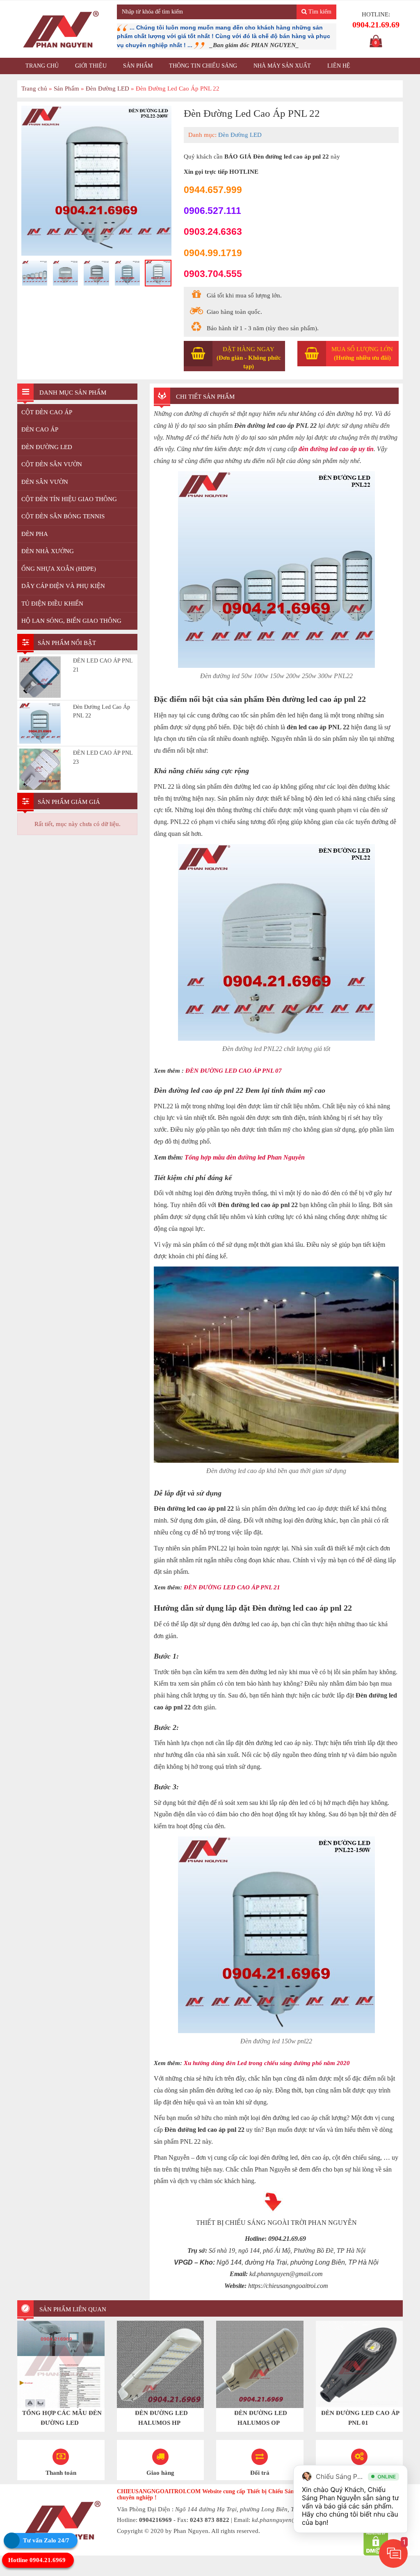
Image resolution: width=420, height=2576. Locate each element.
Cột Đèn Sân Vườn (52, 465)
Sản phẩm (138, 66)
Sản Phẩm (66, 89)
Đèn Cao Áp (40, 430)
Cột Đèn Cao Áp (47, 413)
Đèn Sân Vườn (45, 483)
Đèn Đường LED (107, 89)
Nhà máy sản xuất (282, 66)
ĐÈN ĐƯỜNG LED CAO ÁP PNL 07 (243, 1085)
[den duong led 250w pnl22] (127, 291)
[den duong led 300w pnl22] (158, 291)
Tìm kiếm (319, 12)
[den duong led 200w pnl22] (97, 273)
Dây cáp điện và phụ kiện (63, 587)
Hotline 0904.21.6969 (37, 2560)
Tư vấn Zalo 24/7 (46, 2540)
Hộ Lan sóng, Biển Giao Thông (71, 622)
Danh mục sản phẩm (72, 393)
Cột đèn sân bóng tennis (63, 517)
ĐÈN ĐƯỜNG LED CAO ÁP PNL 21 (241, 1603)
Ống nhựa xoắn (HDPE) (59, 570)
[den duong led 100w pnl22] (96, 181)
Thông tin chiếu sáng (203, 66)
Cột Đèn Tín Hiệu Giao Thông (69, 500)
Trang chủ (42, 66)
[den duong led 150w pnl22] (66, 273)
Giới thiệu (91, 66)
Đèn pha (35, 535)
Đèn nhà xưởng (48, 552)
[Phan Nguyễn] (61, 29)
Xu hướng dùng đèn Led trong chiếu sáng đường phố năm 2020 (290, 2080)
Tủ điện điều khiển (52, 604)
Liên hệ (339, 66)
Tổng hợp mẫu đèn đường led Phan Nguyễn (266, 1172)
